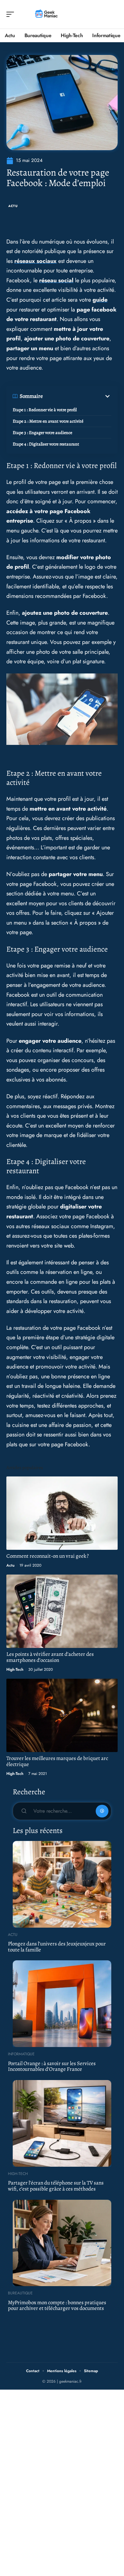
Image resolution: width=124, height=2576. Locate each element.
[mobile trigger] (12, 14)
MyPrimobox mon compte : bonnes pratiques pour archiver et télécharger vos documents (57, 2305)
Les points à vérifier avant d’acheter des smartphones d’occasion (50, 1657)
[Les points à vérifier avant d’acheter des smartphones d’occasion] (62, 1611)
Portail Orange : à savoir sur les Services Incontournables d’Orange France (52, 2066)
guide (100, 300)
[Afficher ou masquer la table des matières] (77, 396)
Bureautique (20, 2293)
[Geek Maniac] (46, 14)
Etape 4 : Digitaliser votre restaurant (46, 444)
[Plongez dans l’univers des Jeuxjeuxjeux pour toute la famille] (62, 1884)
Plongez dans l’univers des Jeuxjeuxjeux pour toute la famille (57, 1947)
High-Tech (15, 1669)
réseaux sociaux (35, 261)
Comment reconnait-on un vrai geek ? (48, 1556)
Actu (13, 206)
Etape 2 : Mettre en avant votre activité (48, 421)
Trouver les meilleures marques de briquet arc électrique (57, 1761)
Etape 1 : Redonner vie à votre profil (45, 410)
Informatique (21, 2054)
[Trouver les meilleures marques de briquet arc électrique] (62, 1715)
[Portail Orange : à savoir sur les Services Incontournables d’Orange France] (62, 2004)
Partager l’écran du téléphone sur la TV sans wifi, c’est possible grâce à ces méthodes (56, 2186)
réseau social (56, 280)
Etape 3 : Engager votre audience (42, 433)
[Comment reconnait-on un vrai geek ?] (62, 1513)
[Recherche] (113, 14)
